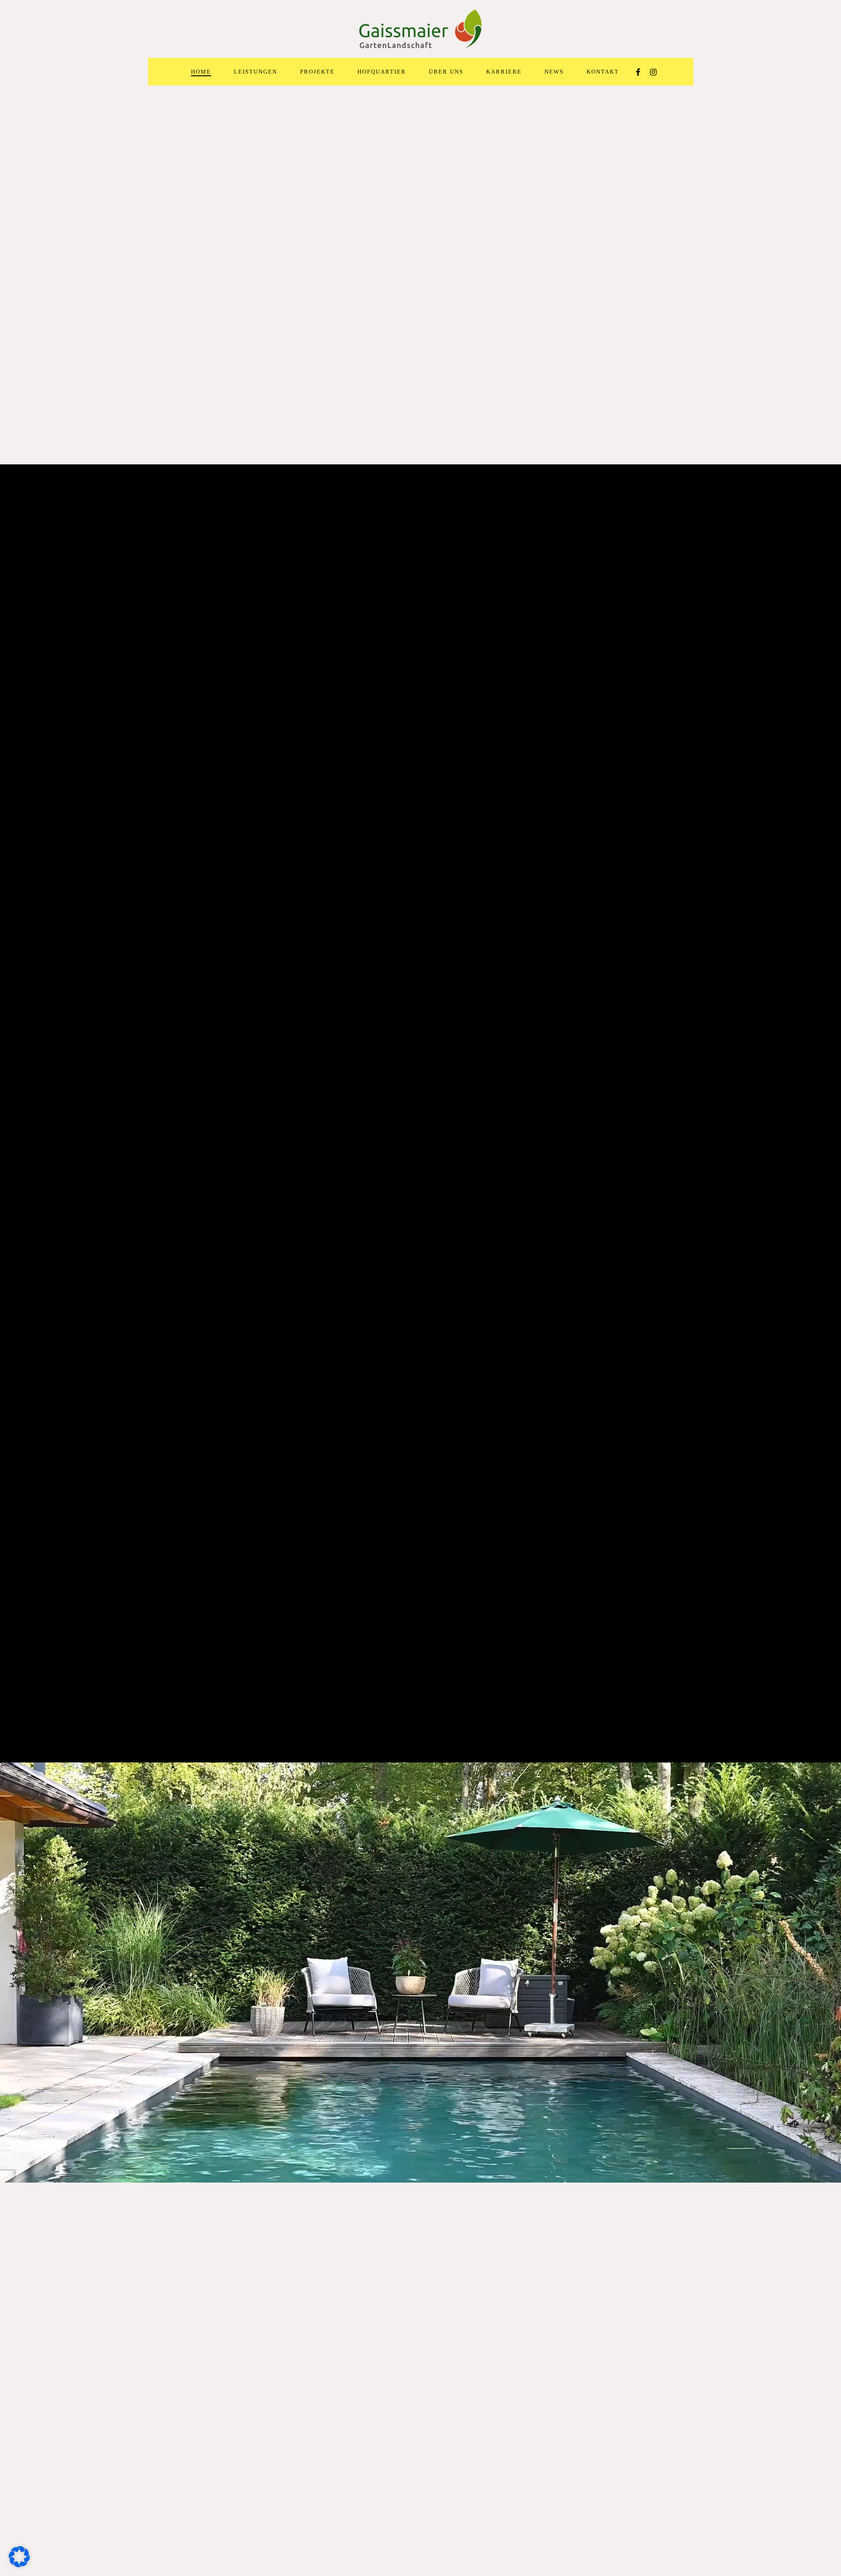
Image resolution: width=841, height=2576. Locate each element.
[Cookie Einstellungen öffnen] (19, 2565)
